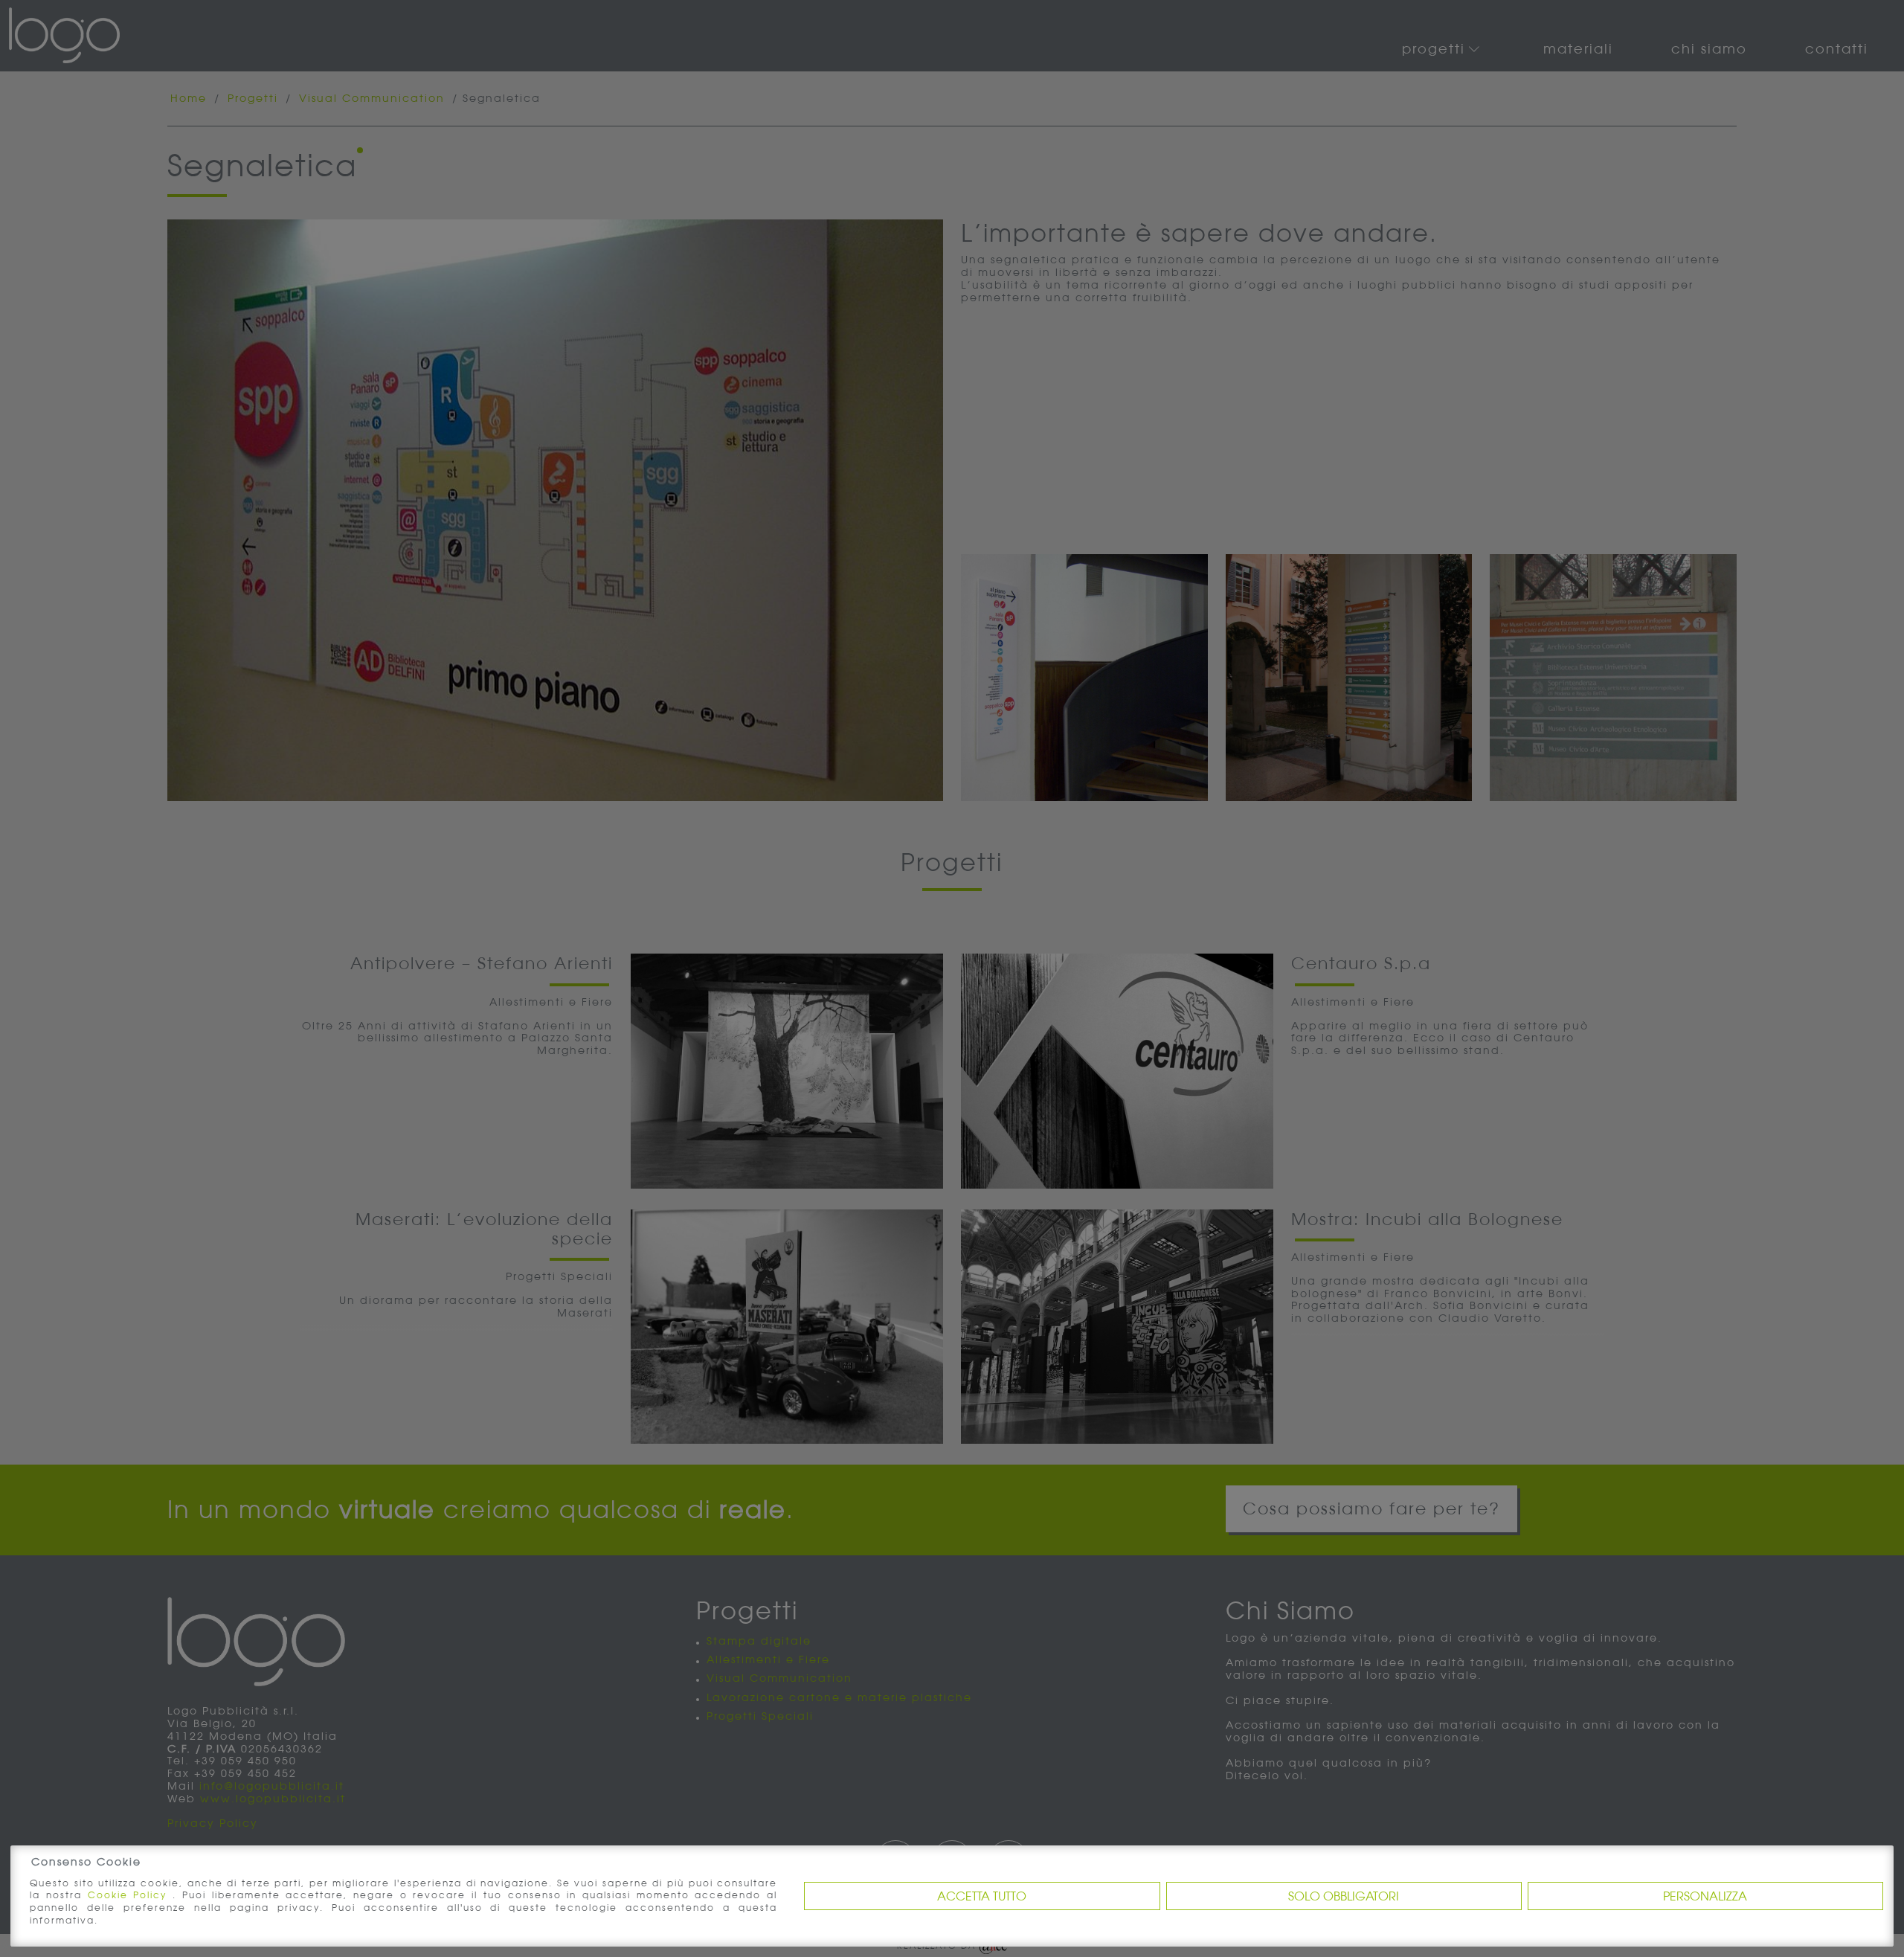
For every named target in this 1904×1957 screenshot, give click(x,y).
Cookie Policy (130, 1895)
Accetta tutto (982, 1896)
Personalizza (1705, 1896)
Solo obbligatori (1344, 1896)
